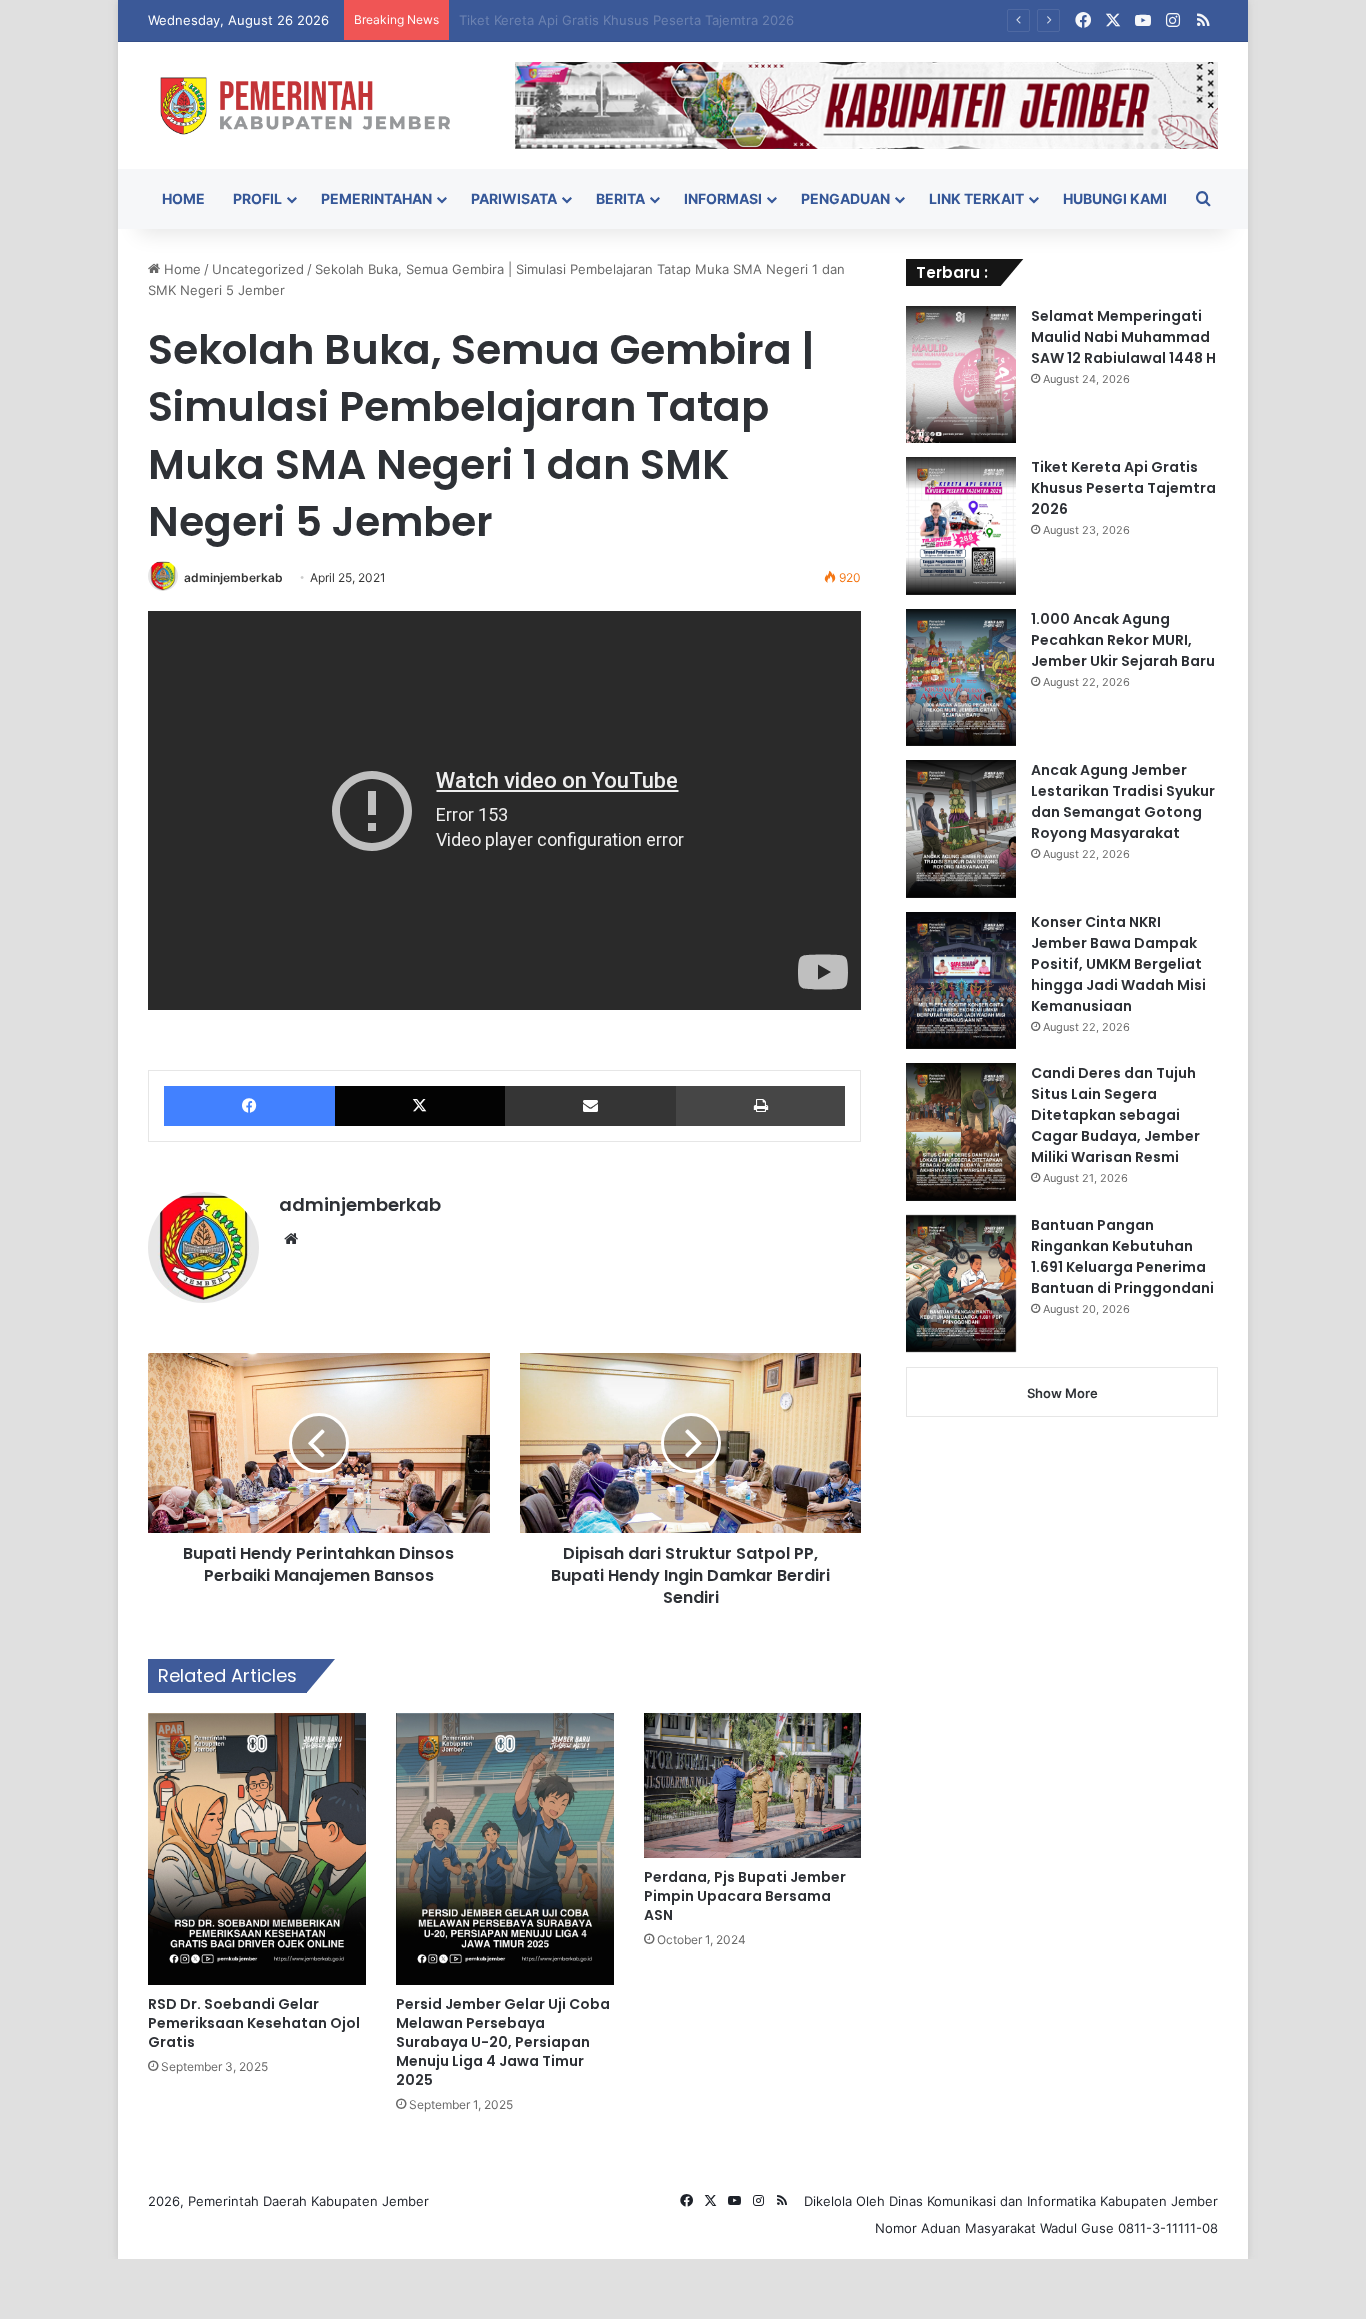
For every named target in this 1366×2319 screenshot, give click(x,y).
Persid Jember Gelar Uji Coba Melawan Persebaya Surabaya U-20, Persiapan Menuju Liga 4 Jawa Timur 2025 (503, 2042)
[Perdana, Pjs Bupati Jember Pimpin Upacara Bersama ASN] (753, 1785)
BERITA (620, 198)
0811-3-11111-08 (1168, 2228)
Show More (1062, 1393)
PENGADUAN (845, 198)
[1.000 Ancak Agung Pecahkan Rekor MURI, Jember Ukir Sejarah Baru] (961, 678)
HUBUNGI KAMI (1115, 198)
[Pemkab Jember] (316, 105)
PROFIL (257, 198)
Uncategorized (258, 269)
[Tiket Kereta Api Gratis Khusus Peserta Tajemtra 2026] (961, 526)
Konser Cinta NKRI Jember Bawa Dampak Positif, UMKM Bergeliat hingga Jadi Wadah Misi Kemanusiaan (1118, 964)
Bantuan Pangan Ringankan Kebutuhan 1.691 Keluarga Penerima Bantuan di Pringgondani (1122, 1256)
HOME (183, 198)
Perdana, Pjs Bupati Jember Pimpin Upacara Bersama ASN (745, 1896)
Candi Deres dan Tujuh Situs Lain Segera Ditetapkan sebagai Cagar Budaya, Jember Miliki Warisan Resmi (1115, 1115)
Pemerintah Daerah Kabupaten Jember (308, 2201)
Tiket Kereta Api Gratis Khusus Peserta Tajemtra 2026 (1123, 488)
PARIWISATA (514, 198)
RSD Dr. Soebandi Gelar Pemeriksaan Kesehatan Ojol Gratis (254, 2023)
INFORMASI (723, 198)
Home (180, 269)
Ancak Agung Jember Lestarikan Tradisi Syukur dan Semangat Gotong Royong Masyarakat (1123, 801)
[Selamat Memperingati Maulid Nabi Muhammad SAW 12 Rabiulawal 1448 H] (961, 375)
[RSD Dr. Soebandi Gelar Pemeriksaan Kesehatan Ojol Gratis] (257, 1849)
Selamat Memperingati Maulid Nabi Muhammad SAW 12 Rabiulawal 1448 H (1123, 337)
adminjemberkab (233, 577)
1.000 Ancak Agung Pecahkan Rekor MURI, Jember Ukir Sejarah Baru (1123, 640)
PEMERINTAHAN (376, 198)
